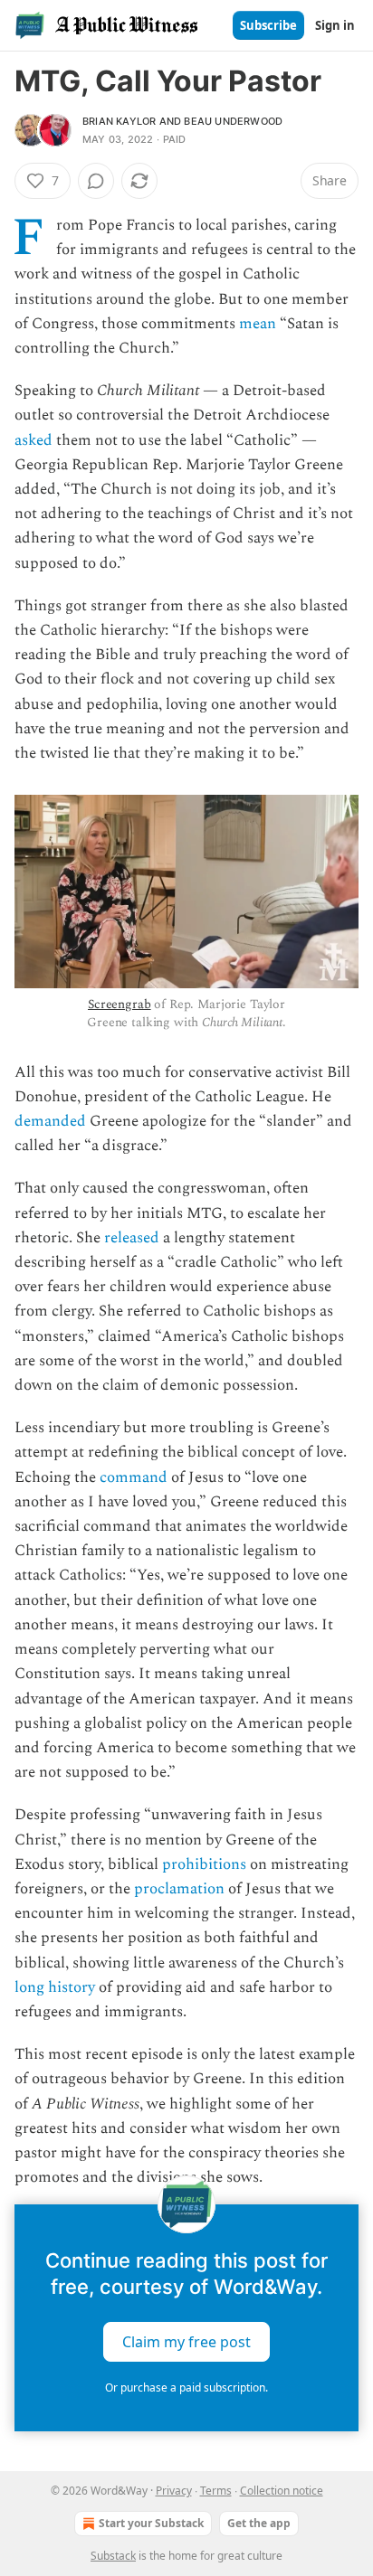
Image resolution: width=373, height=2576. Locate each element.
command (134, 1477)
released (132, 1238)
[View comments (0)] (96, 181)
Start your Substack (151, 2523)
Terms (216, 2491)
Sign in (335, 25)
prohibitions (204, 1864)
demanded (52, 1121)
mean (258, 324)
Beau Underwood (233, 121)
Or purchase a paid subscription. (186, 2387)
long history (55, 1987)
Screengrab (120, 1004)
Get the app (259, 2523)
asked (33, 440)
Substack (113, 2556)
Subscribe (268, 25)
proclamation (179, 1889)
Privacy (174, 2491)
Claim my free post (186, 2342)
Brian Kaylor (119, 121)
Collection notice (282, 2491)
